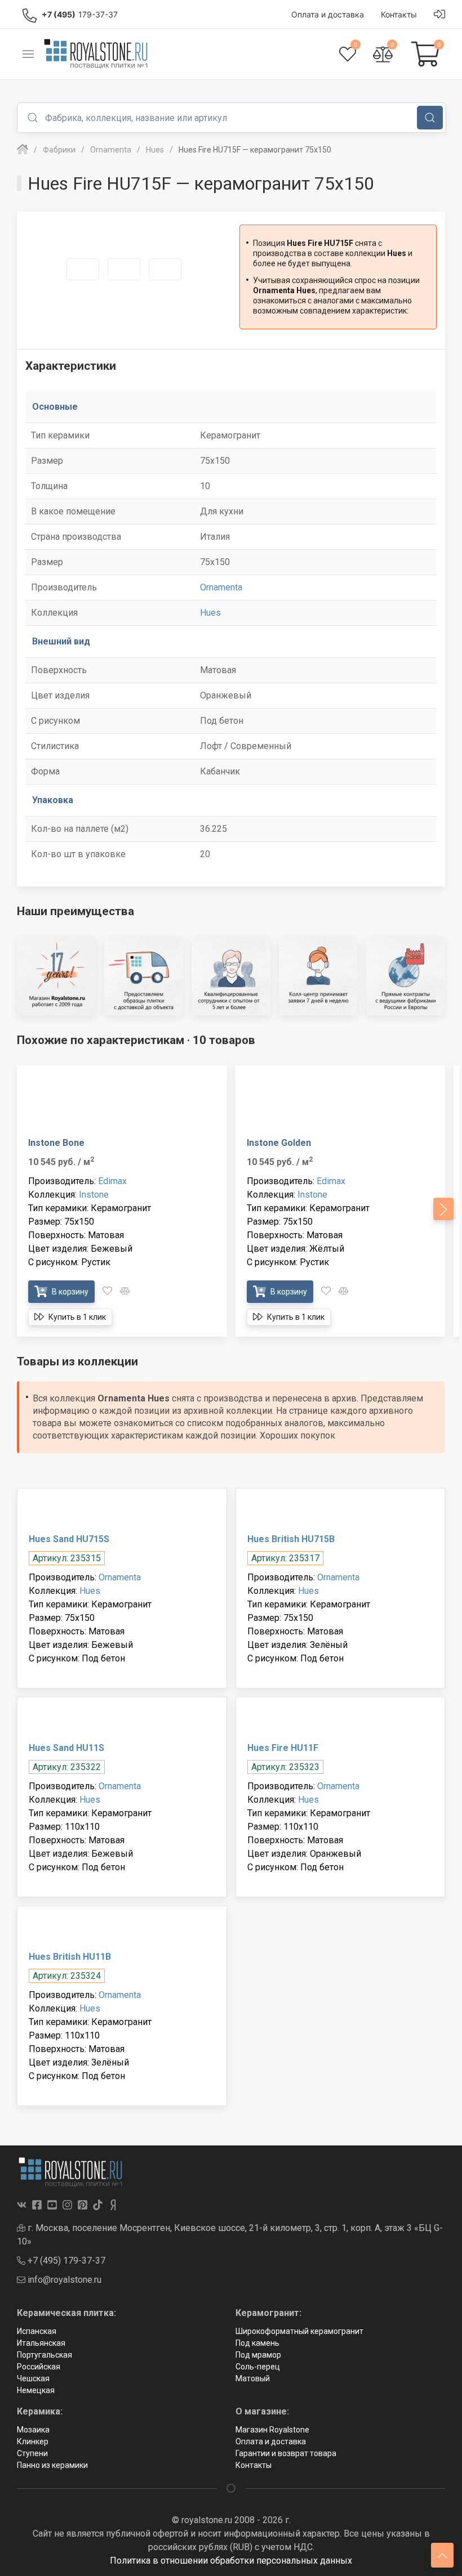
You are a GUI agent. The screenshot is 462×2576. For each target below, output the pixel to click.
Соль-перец (258, 2367)
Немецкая (36, 2390)
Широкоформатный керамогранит (299, 2331)
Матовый (253, 2378)
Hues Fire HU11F (283, 1748)
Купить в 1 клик (76, 1317)
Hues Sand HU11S (66, 1748)
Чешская (33, 2378)
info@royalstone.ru (63, 2280)
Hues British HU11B (70, 1957)
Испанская (37, 2331)
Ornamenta (221, 587)
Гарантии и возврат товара (286, 2453)
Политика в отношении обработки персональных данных (231, 2561)
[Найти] (430, 118)
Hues (210, 613)
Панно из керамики (52, 2465)
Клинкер (33, 2441)
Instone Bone (56, 1143)
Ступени (32, 2453)
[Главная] (23, 150)
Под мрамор (258, 2355)
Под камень (257, 2343)
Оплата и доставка (271, 2441)
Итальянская (41, 2343)
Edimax (112, 1181)
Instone (94, 1195)
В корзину (69, 1292)
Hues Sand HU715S (69, 1539)
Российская (39, 2367)
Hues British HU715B (291, 1539)
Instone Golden (279, 1143)
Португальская (45, 2355)
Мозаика (33, 2430)
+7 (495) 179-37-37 (65, 2261)
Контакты (254, 2465)
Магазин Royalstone (272, 2430)
